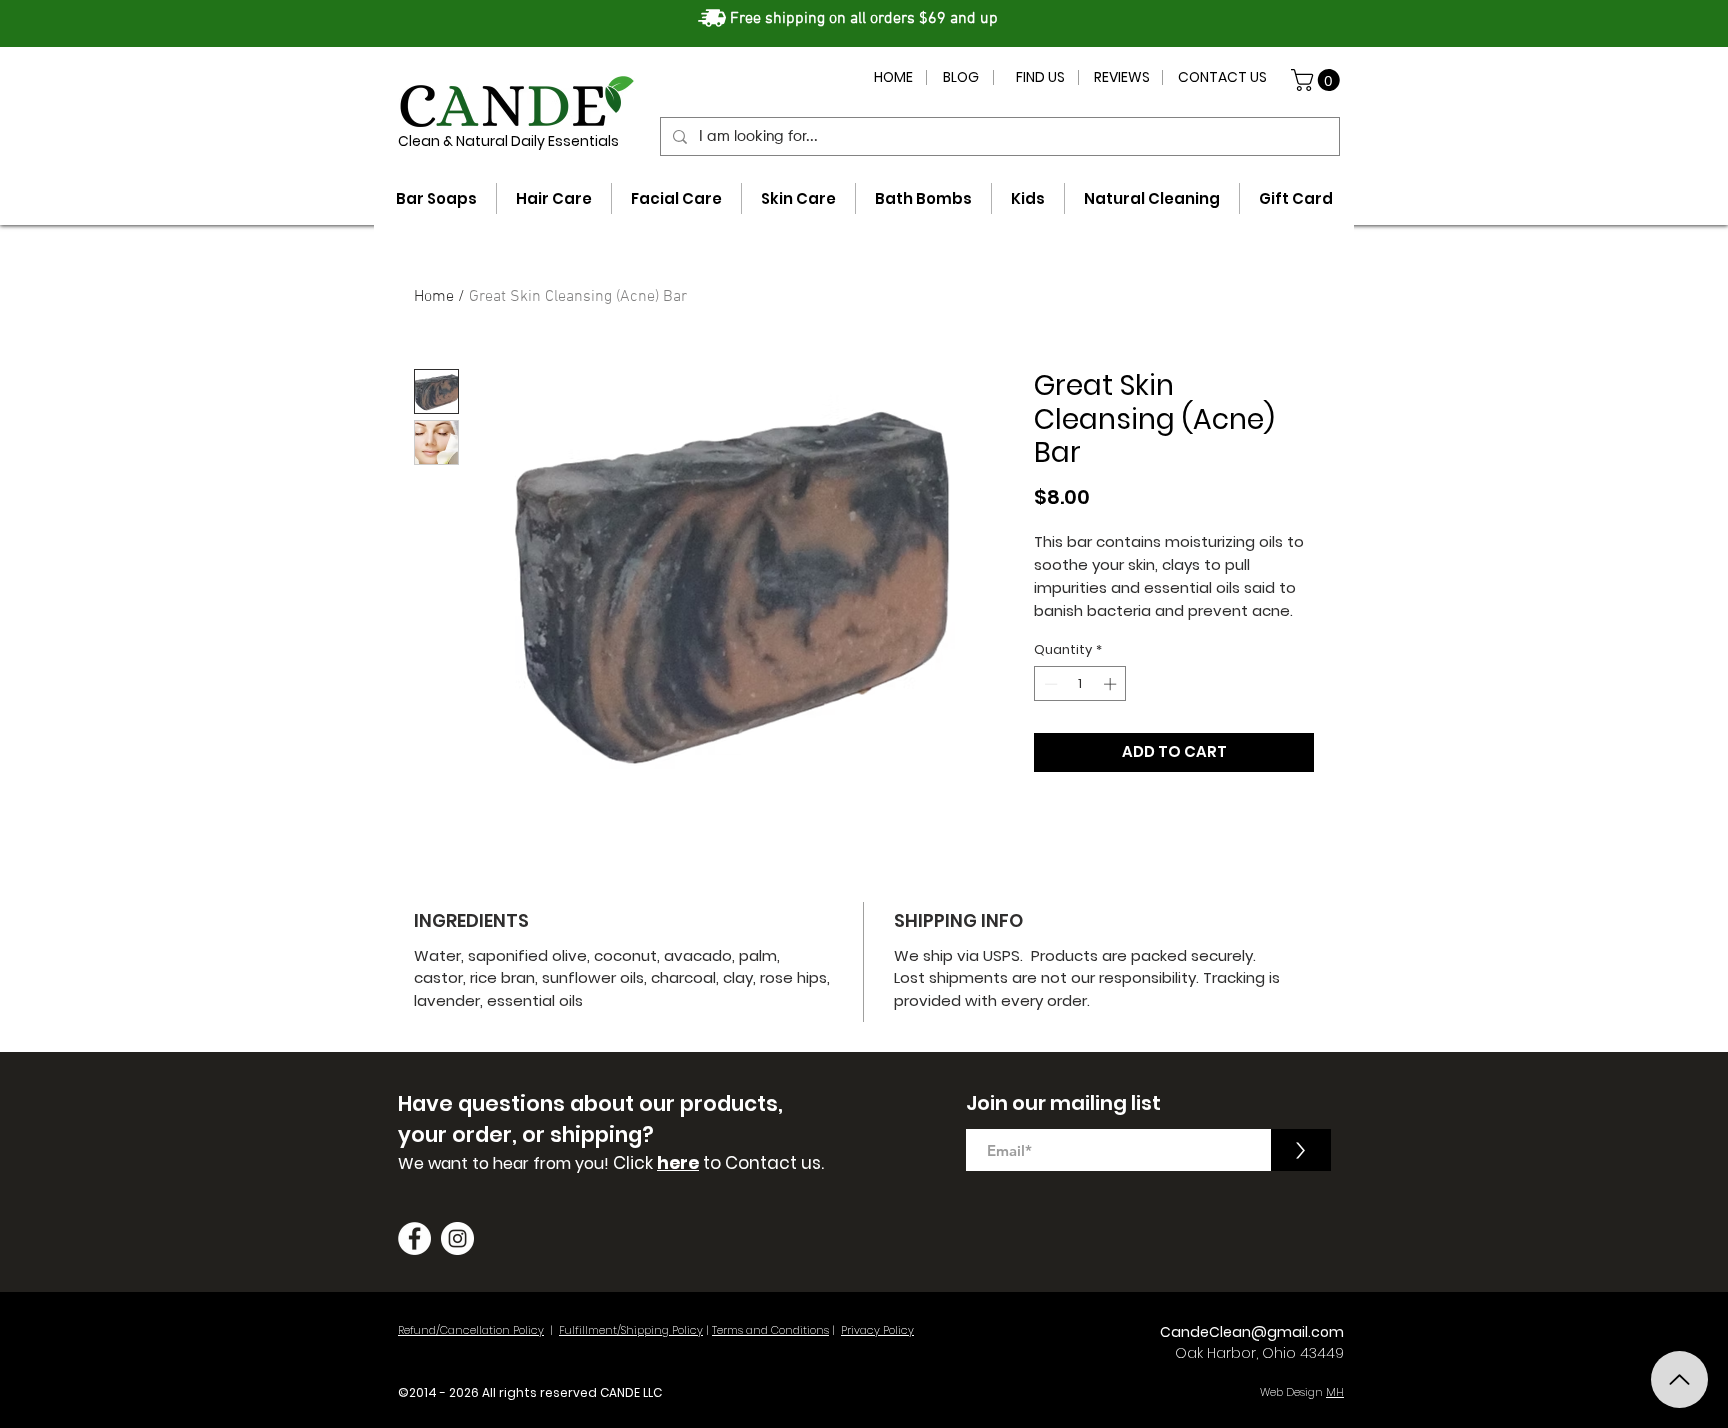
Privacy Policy (877, 1330)
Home (434, 297)
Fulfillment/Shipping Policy (631, 1330)
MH (1335, 1392)
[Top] (1679, 1379)
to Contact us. (761, 1163)
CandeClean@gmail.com (1252, 1332)
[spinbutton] (1080, 684)
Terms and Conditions (770, 1330)
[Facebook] (414, 1238)
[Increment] (1112, 684)
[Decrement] (1049, 684)
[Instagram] (457, 1238)
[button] (1318, 80)
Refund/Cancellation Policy (471, 1330)
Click (635, 1163)
